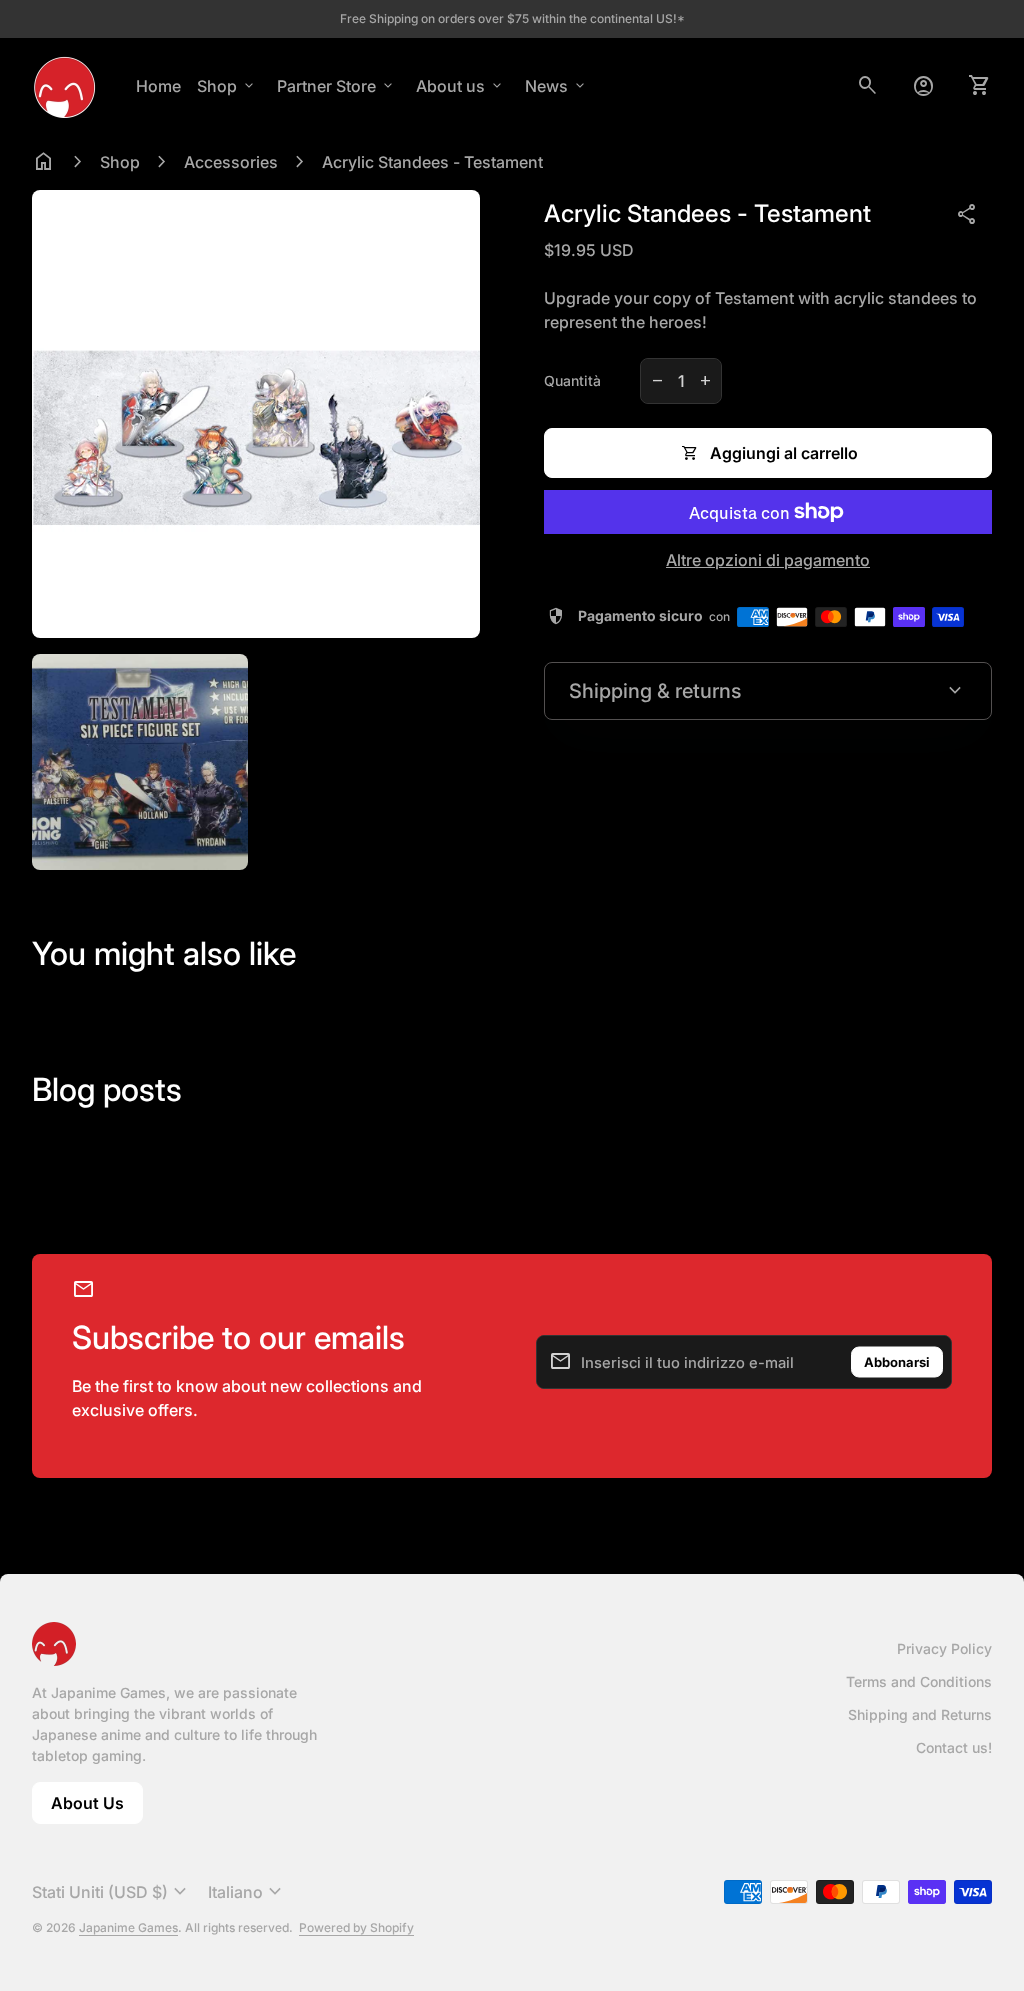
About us (460, 86)
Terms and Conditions (919, 1681)
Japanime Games (128, 1927)
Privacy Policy (944, 1648)
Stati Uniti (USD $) (112, 1892)
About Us (97, 1808)
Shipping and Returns (920, 1714)
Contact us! (954, 1747)
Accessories (231, 162)
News (556, 86)
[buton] (112, 1892)
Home (158, 86)
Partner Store (336, 86)
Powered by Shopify (356, 1927)
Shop (227, 86)
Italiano (247, 1892)
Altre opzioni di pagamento (768, 560)
